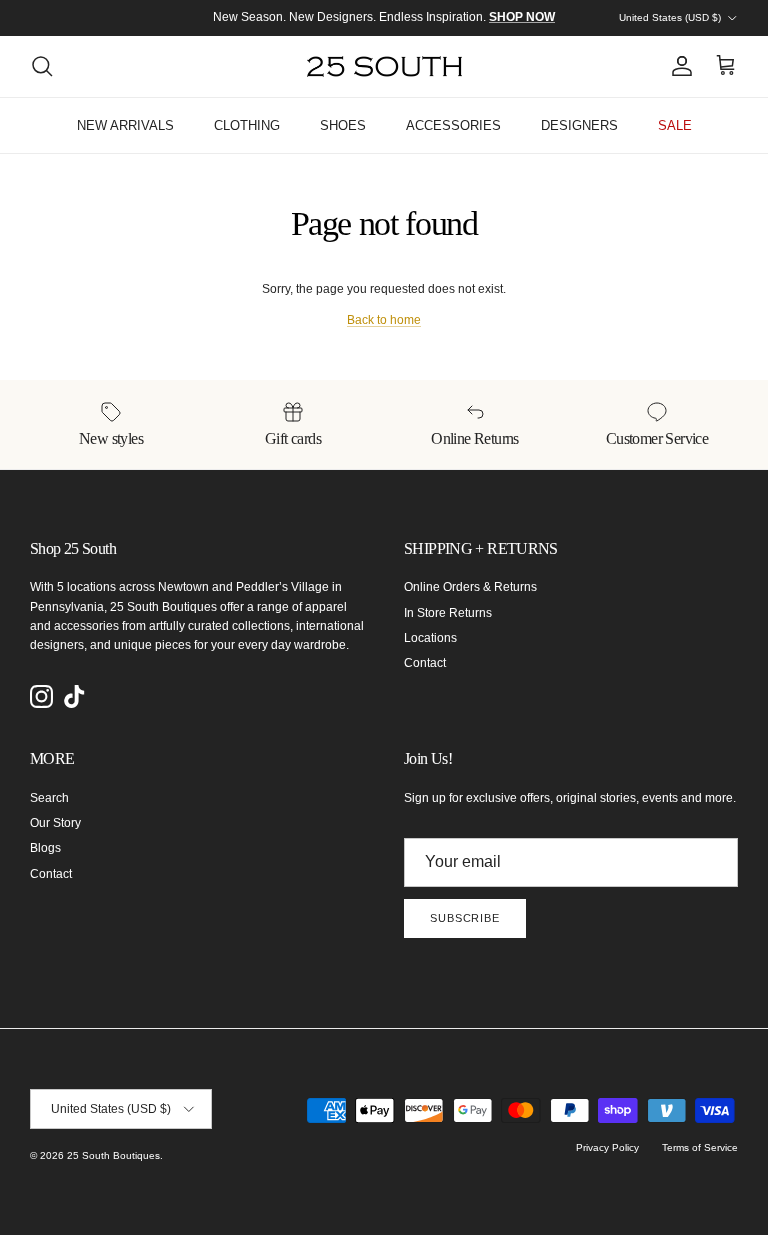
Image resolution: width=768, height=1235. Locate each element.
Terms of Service (700, 1147)
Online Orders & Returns (470, 587)
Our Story (55, 823)
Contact (425, 663)
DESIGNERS (579, 125)
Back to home (384, 320)
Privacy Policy (607, 1147)
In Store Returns (448, 613)
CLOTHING (247, 125)
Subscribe (465, 918)
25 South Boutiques (113, 1155)
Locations (430, 638)
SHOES (343, 125)
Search (49, 798)
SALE (675, 125)
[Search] (42, 66)
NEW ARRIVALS (125, 125)
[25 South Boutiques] (384, 66)
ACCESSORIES (453, 125)
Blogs (45, 848)
